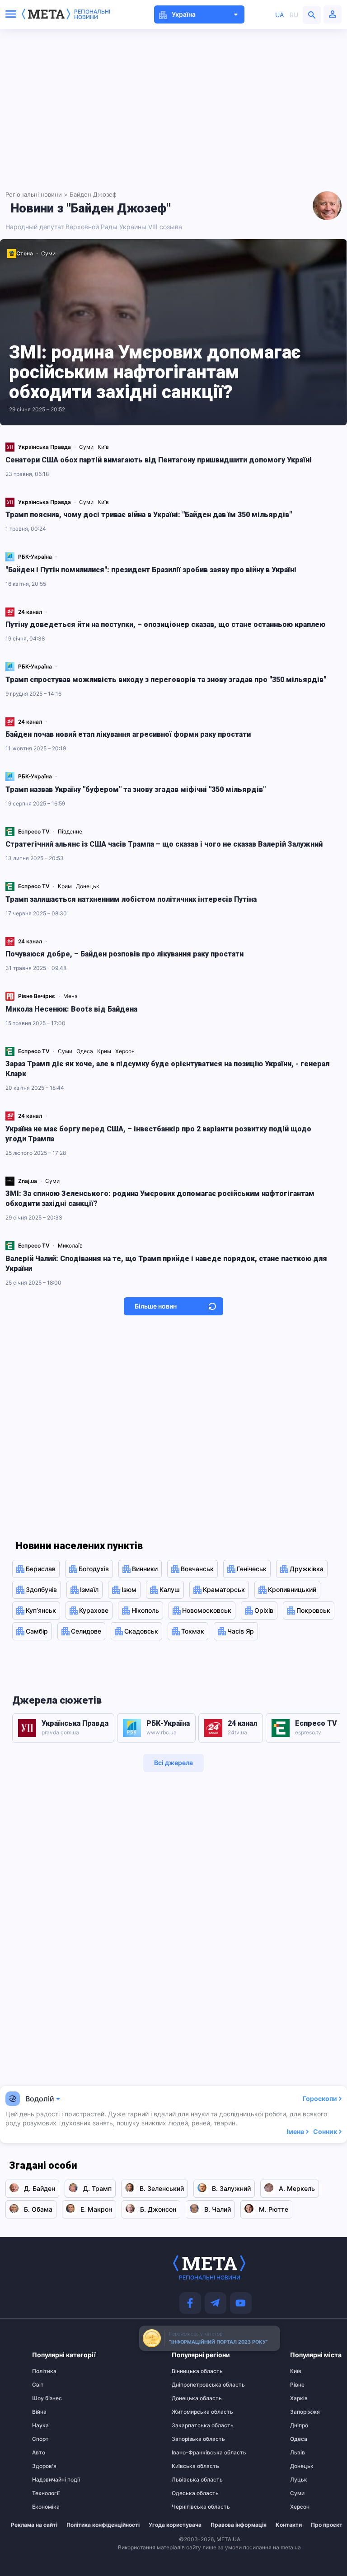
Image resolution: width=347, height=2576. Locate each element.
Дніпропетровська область (189, 2385)
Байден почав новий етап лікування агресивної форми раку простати (128, 734)
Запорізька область (189, 2439)
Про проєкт (327, 2525)
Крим (66, 886)
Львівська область (189, 2480)
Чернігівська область (189, 2507)
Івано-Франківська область (189, 2453)
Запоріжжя (305, 2412)
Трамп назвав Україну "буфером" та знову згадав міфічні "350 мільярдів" (136, 789)
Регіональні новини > (37, 194)
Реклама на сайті (34, 2525)
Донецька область (189, 2398)
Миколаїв (71, 1246)
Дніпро (299, 2425)
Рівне (297, 2385)
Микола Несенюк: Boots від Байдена (71, 1009)
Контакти (289, 2525)
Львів (298, 2453)
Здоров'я (44, 2466)
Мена (71, 996)
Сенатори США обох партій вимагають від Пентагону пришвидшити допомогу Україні (159, 460)
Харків (299, 2398)
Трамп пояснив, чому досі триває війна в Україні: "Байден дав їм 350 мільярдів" (149, 515)
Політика (44, 2371)
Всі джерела (173, 1763)
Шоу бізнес (47, 2398)
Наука (40, 2425)
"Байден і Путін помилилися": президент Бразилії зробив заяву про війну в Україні (151, 570)
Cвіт (38, 2385)
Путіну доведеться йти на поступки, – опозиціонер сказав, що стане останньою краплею (165, 624)
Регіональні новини (92, 14)
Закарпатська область (189, 2425)
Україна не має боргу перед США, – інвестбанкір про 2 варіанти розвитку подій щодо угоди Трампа (158, 1134)
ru (294, 15)
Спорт (40, 2439)
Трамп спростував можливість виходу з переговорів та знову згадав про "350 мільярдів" (166, 680)
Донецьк (88, 886)
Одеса (85, 1051)
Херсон (126, 1051)
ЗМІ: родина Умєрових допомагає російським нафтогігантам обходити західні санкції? (155, 372)
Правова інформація (239, 2525)
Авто (39, 2453)
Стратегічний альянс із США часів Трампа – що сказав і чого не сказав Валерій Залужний (164, 844)
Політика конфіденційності (103, 2525)
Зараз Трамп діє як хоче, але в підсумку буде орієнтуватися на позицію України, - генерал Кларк (167, 1069)
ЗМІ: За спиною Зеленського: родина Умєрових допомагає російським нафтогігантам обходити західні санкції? (160, 1199)
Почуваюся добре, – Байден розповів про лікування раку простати (124, 954)
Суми (48, 253)
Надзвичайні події (50, 2480)
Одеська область (189, 2493)
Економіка (46, 2507)
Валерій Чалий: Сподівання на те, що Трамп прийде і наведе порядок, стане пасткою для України (166, 1264)
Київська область (189, 2466)
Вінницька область (189, 2371)
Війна (39, 2412)
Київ (104, 447)
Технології (46, 2493)
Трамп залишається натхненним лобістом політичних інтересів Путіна (131, 899)
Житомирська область (189, 2412)
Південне (71, 831)
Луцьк (299, 2480)
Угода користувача (175, 2525)
